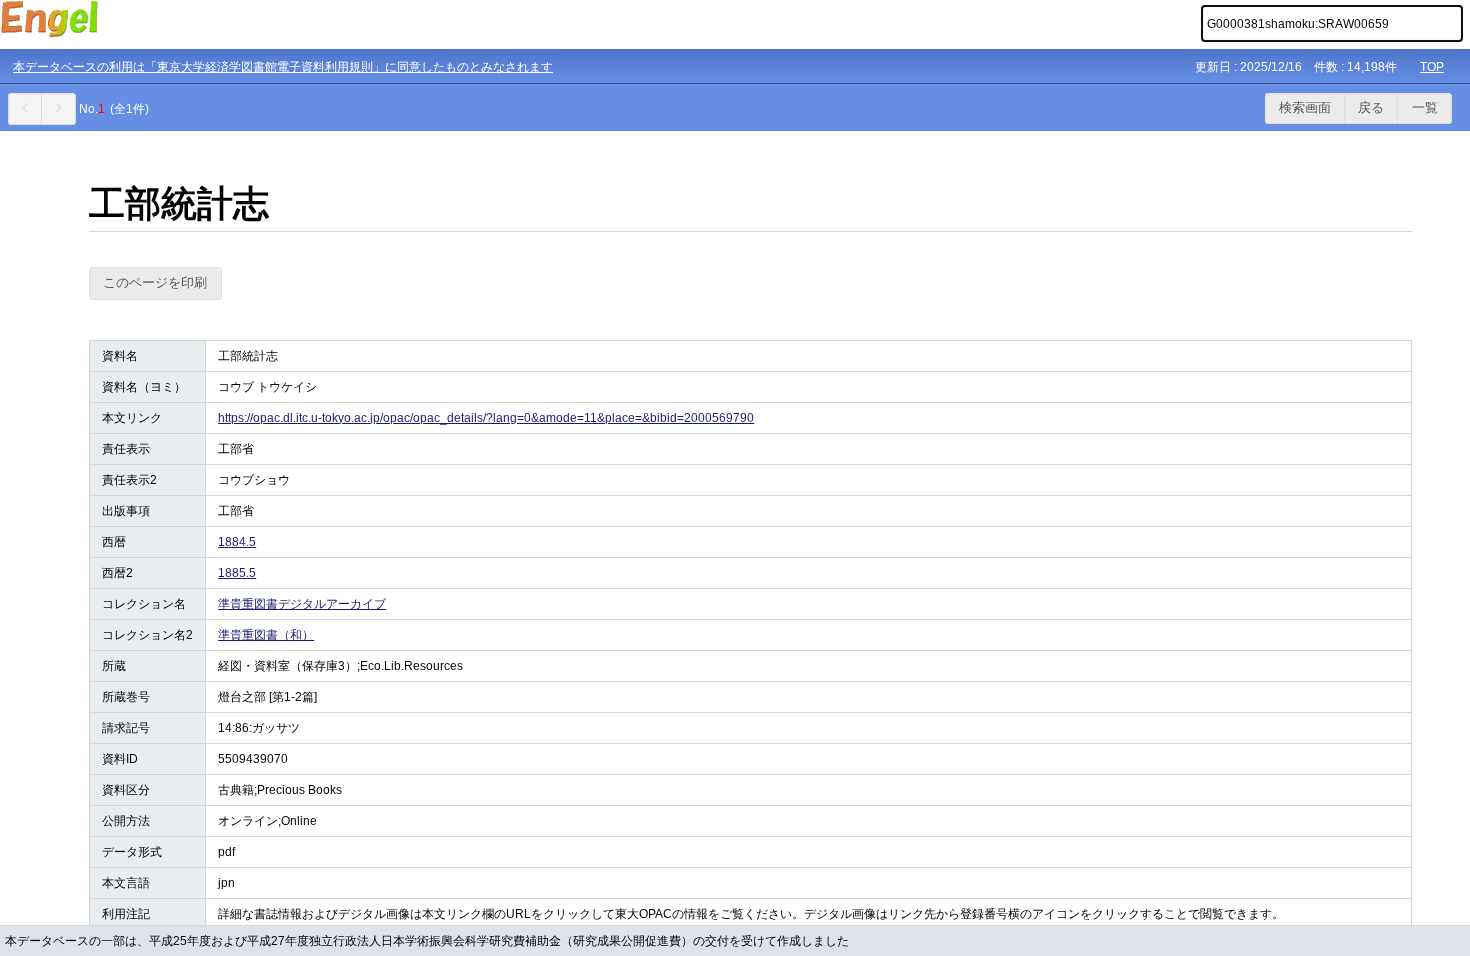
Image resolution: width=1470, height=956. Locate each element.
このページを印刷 (155, 282)
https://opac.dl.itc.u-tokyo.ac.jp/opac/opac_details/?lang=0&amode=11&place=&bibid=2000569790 (486, 418)
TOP (1432, 67)
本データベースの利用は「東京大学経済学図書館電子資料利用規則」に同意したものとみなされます (283, 67)
